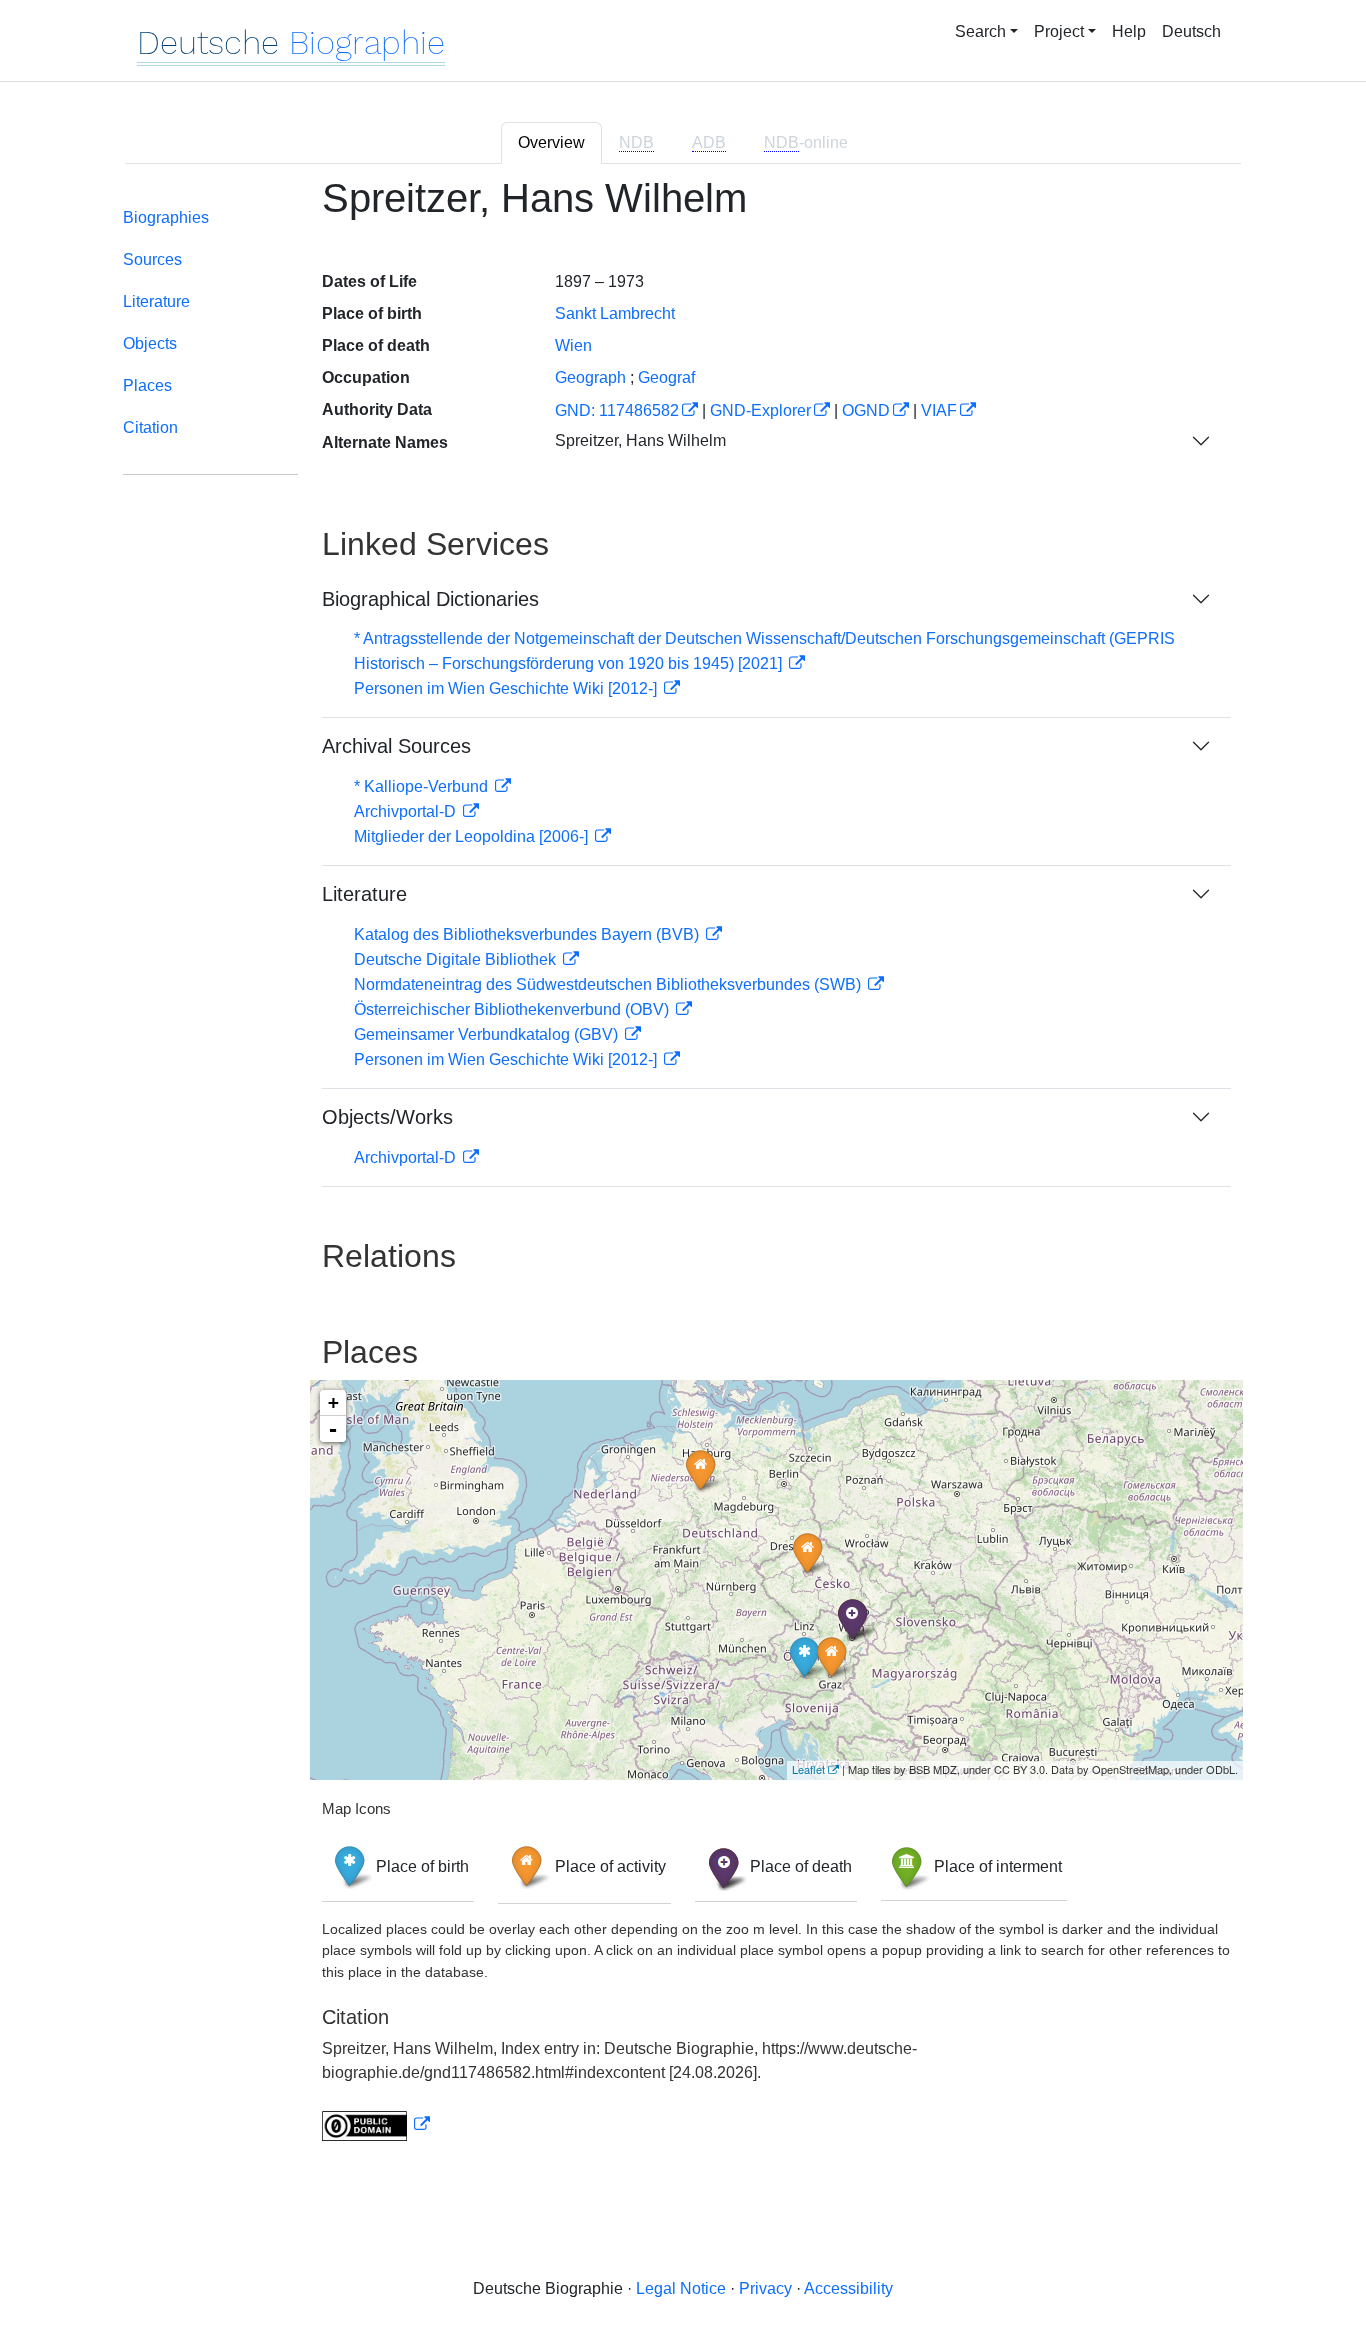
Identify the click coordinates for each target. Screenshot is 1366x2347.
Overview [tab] (551, 142)
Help (1129, 31)
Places (147, 385)
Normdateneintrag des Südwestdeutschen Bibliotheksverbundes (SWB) (609, 984)
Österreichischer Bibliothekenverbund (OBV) (513, 1009)
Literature (156, 301)
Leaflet (808, 1769)
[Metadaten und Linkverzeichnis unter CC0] (376, 2124)
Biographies (166, 217)
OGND (866, 410)
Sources (152, 259)
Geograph (590, 377)
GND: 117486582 (617, 410)
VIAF (939, 410)
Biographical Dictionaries (430, 599)
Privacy (765, 2288)
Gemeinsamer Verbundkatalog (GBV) (488, 1034)
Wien (573, 345)
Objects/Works (387, 1117)
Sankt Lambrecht (615, 313)
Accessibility (848, 2288)
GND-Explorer (760, 410)
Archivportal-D (407, 811)
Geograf (666, 377)
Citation (150, 427)
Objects (150, 343)
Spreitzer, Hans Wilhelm (640, 440)
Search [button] (980, 31)
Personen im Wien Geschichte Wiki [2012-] (507, 688)
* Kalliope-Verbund (423, 786)
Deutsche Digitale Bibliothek (457, 959)
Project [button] (1059, 31)
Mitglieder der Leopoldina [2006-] (473, 836)
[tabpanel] (683, 1170)
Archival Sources (396, 746)
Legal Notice (681, 2288)
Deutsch (1191, 31)
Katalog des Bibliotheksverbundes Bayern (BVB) (528, 934)
